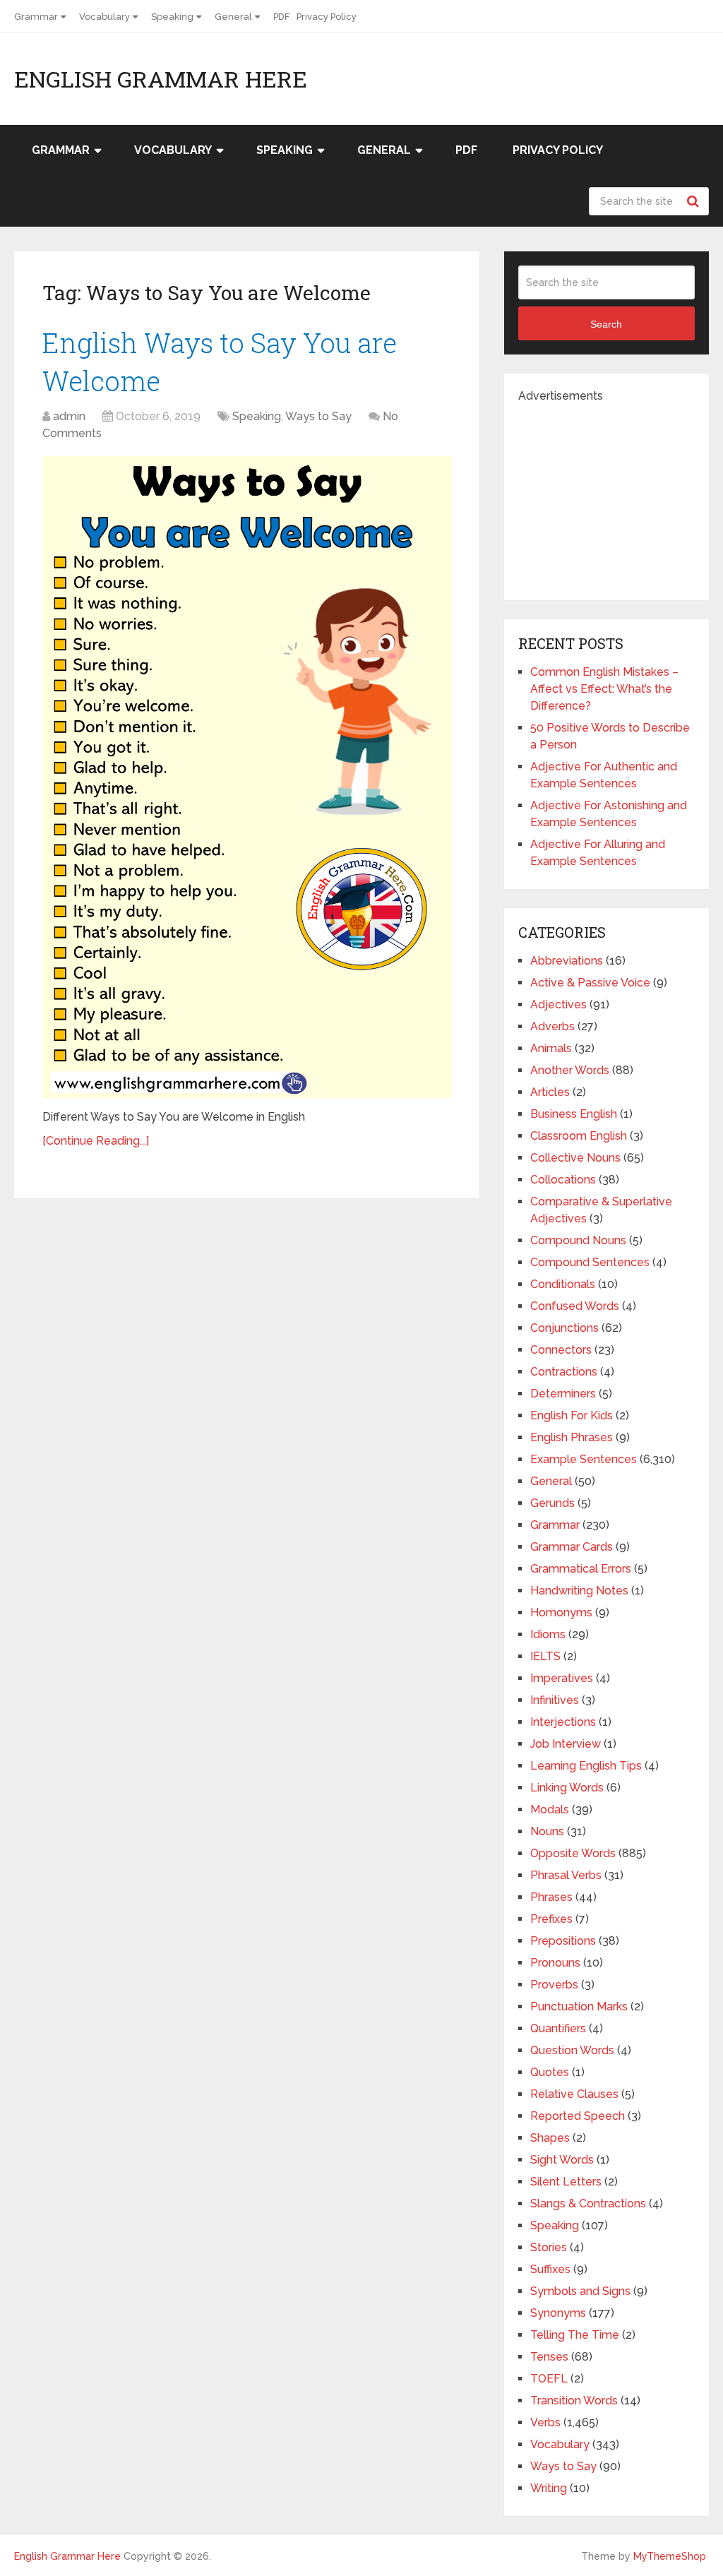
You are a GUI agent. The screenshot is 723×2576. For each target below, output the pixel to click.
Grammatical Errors (581, 1569)
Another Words (570, 1070)
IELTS (545, 1656)
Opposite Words (573, 1853)
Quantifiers (558, 2028)
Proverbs (554, 1985)
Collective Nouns (575, 1158)
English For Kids (572, 1415)
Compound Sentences (590, 1262)
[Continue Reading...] (96, 1141)
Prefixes (551, 1919)
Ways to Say (318, 416)
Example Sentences (584, 1459)
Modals (550, 1809)
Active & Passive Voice (590, 983)
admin (69, 416)
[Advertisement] (621, 493)
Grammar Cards (572, 1547)
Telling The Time (575, 2335)
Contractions (564, 1372)
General (233, 17)
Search (695, 201)
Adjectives (558, 1004)
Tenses (549, 2357)
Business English (574, 1114)
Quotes (550, 2072)
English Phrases (572, 1437)
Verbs (545, 2422)
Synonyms (558, 2313)
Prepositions (563, 1941)
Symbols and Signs (580, 2291)
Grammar (36, 17)
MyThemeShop (670, 2556)
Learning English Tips (586, 1766)
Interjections (563, 1722)
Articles (550, 1092)
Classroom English (579, 1136)
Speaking (172, 17)
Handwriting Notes (579, 1591)
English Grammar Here (161, 79)
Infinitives (555, 1700)
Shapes (550, 2138)
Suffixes (550, 2269)
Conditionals (563, 1284)
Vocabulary (104, 17)
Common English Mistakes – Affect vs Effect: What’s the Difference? (604, 689)
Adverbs (552, 1026)
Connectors (561, 1350)
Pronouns (555, 1963)
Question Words (572, 2050)
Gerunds (552, 1503)
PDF (281, 17)
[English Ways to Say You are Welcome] (247, 777)
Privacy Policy (327, 17)
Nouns (547, 1831)
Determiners (563, 1394)
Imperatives (562, 1678)
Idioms (548, 1634)
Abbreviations (567, 961)
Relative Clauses (574, 2094)
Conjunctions (564, 1328)
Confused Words (575, 1306)
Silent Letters (566, 2182)
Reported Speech (578, 2116)
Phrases (551, 1897)
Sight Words (562, 2160)
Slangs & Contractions (588, 2204)
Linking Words (567, 1788)
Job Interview (566, 1744)
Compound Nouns (578, 1240)
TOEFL (549, 2379)
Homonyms (561, 1612)
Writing (549, 2488)
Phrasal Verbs (566, 1875)
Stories (549, 2247)
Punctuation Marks (579, 2006)
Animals (551, 1048)
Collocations (563, 1180)
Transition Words (574, 2401)
